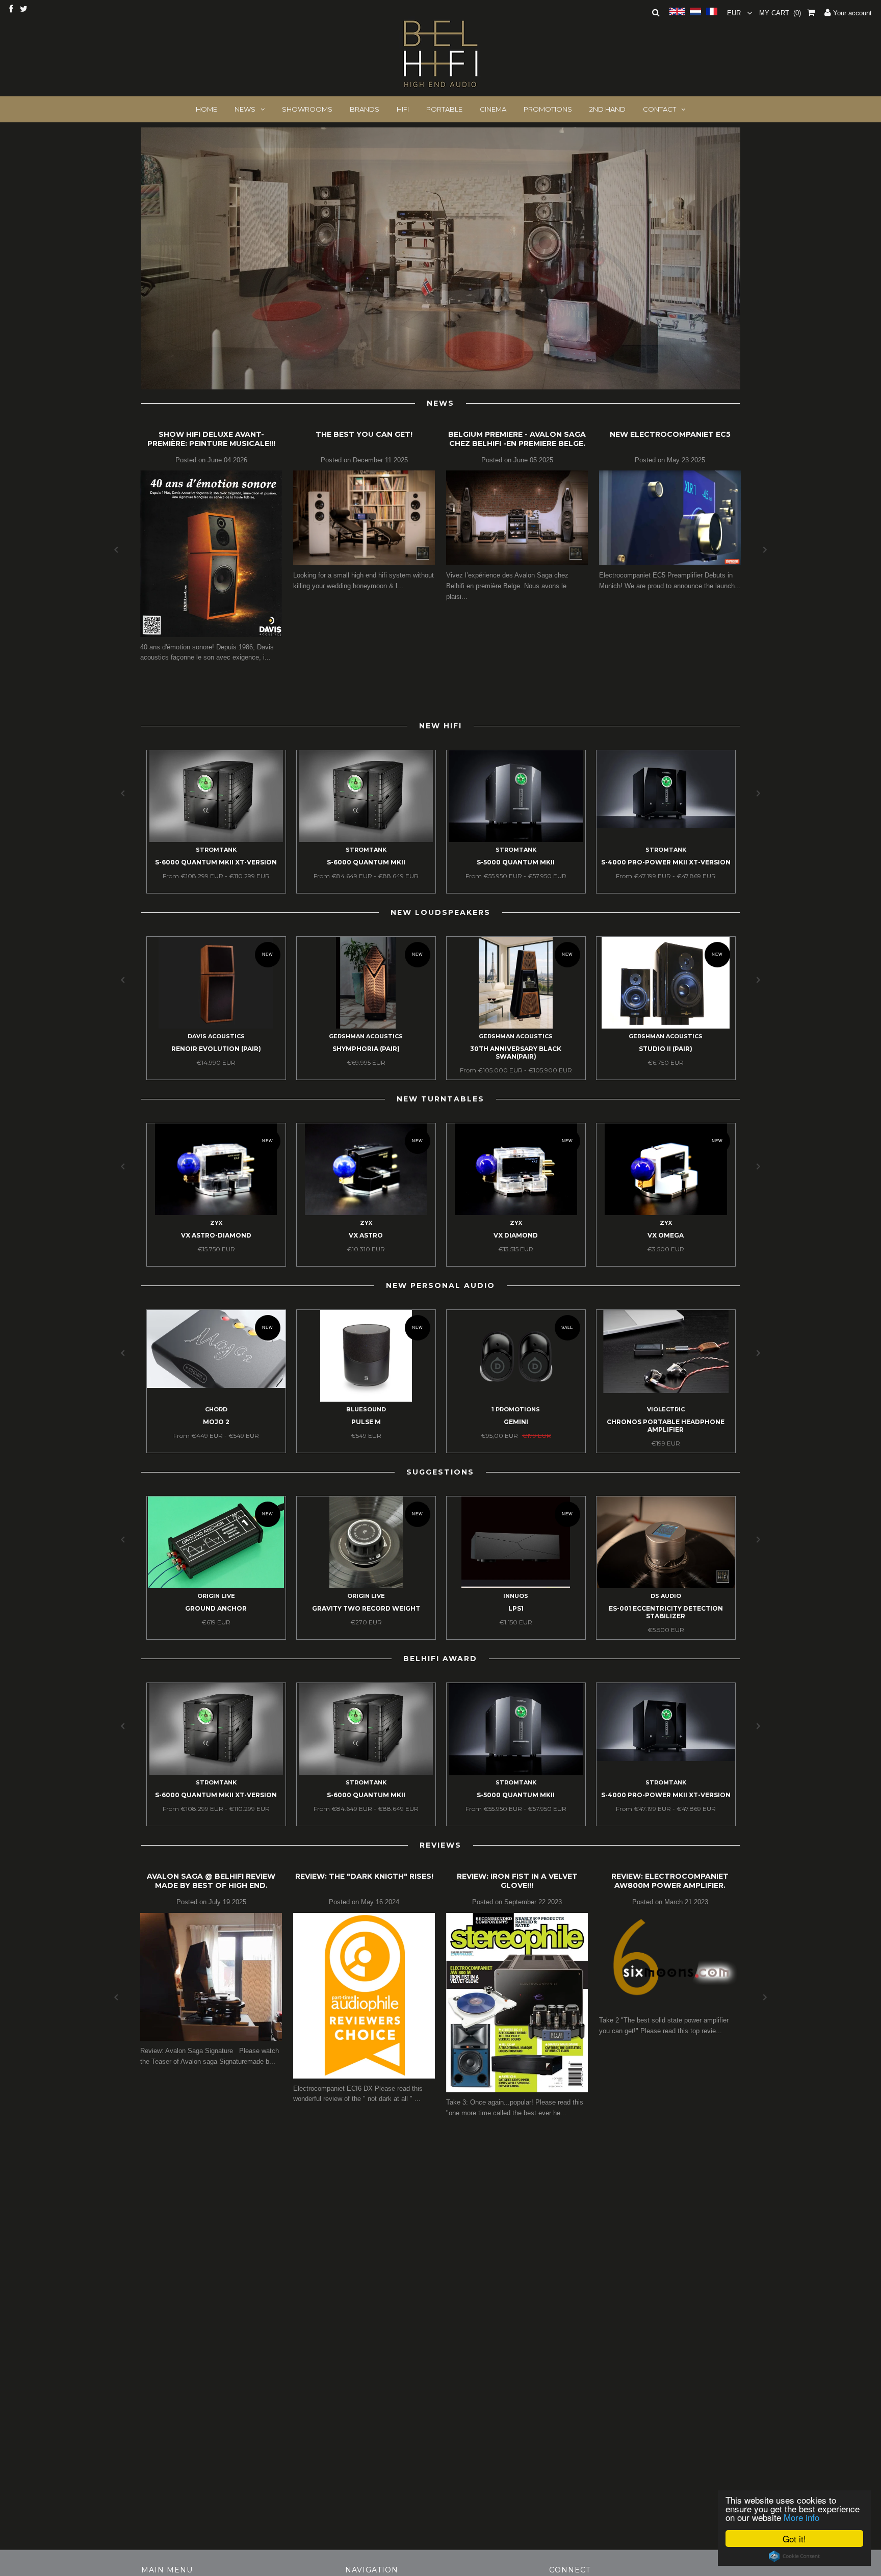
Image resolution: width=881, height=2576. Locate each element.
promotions (548, 109)
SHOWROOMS (307, 109)
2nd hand (607, 109)
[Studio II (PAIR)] (666, 1026)
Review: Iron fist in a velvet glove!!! (517, 1881)
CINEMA (493, 109)
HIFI (403, 109)
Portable (444, 109)
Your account (851, 13)
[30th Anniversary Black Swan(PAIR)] (516, 1026)
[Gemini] (516, 1399)
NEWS (245, 109)
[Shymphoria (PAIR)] (366, 1026)
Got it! (794, 2539)
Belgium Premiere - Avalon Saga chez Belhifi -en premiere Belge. (517, 439)
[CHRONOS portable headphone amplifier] (666, 1391)
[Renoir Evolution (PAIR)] (216, 1026)
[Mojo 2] (216, 1386)
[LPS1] (516, 1586)
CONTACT (659, 109)
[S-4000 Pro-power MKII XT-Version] (666, 826)
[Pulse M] (366, 1399)
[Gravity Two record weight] (366, 1586)
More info (801, 2517)
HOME (206, 109)
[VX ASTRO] (366, 1213)
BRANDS (365, 109)
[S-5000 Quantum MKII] (516, 840)
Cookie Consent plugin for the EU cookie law (794, 2556)
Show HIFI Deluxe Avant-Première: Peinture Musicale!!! (211, 439)
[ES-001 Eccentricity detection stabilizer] (666, 1586)
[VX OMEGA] (666, 1213)
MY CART (780, 13)
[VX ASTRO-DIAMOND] (216, 1213)
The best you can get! (364, 434)
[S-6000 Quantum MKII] (366, 840)
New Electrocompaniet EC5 (670, 434)
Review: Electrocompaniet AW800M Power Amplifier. (670, 1881)
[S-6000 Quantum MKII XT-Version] (216, 840)
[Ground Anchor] (216, 1586)
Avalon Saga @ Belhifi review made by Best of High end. (211, 1881)
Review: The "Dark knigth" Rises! (364, 1876)
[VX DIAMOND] (516, 1213)
